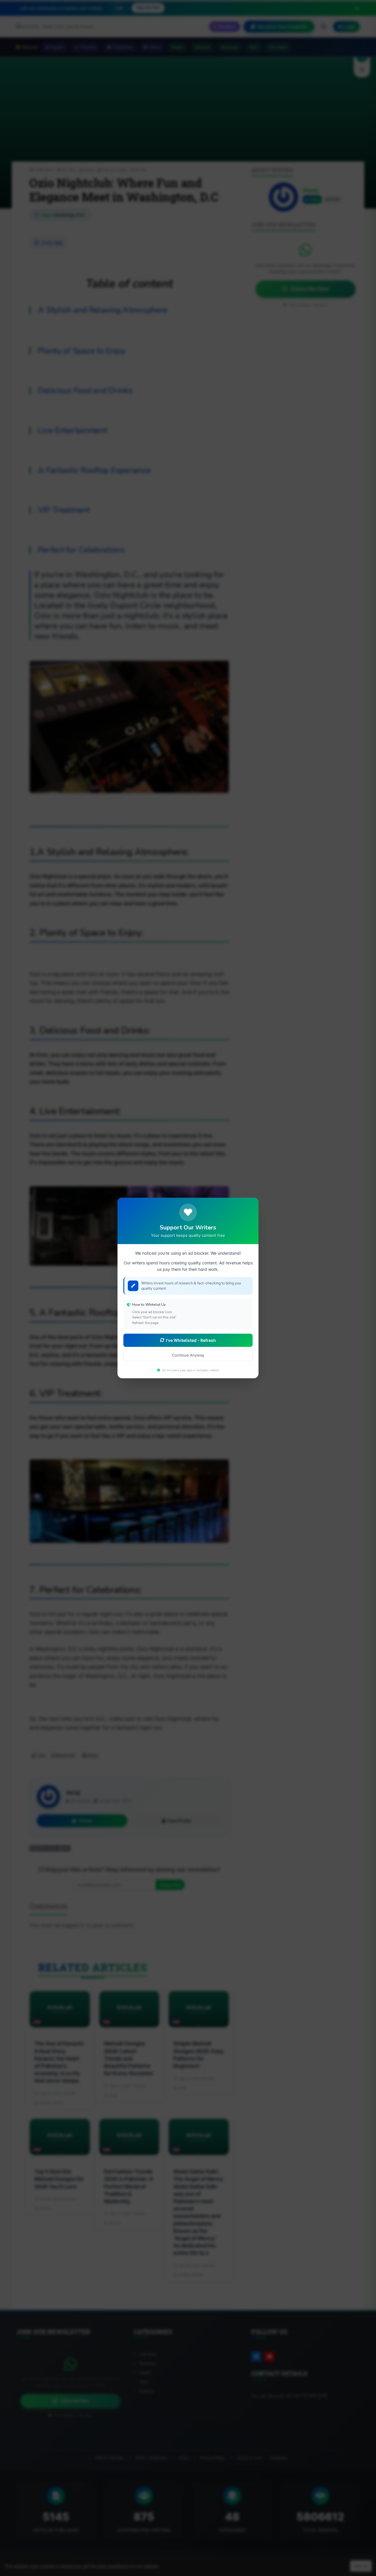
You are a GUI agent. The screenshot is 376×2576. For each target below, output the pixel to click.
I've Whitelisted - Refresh (191, 1340)
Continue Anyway (188, 1355)
